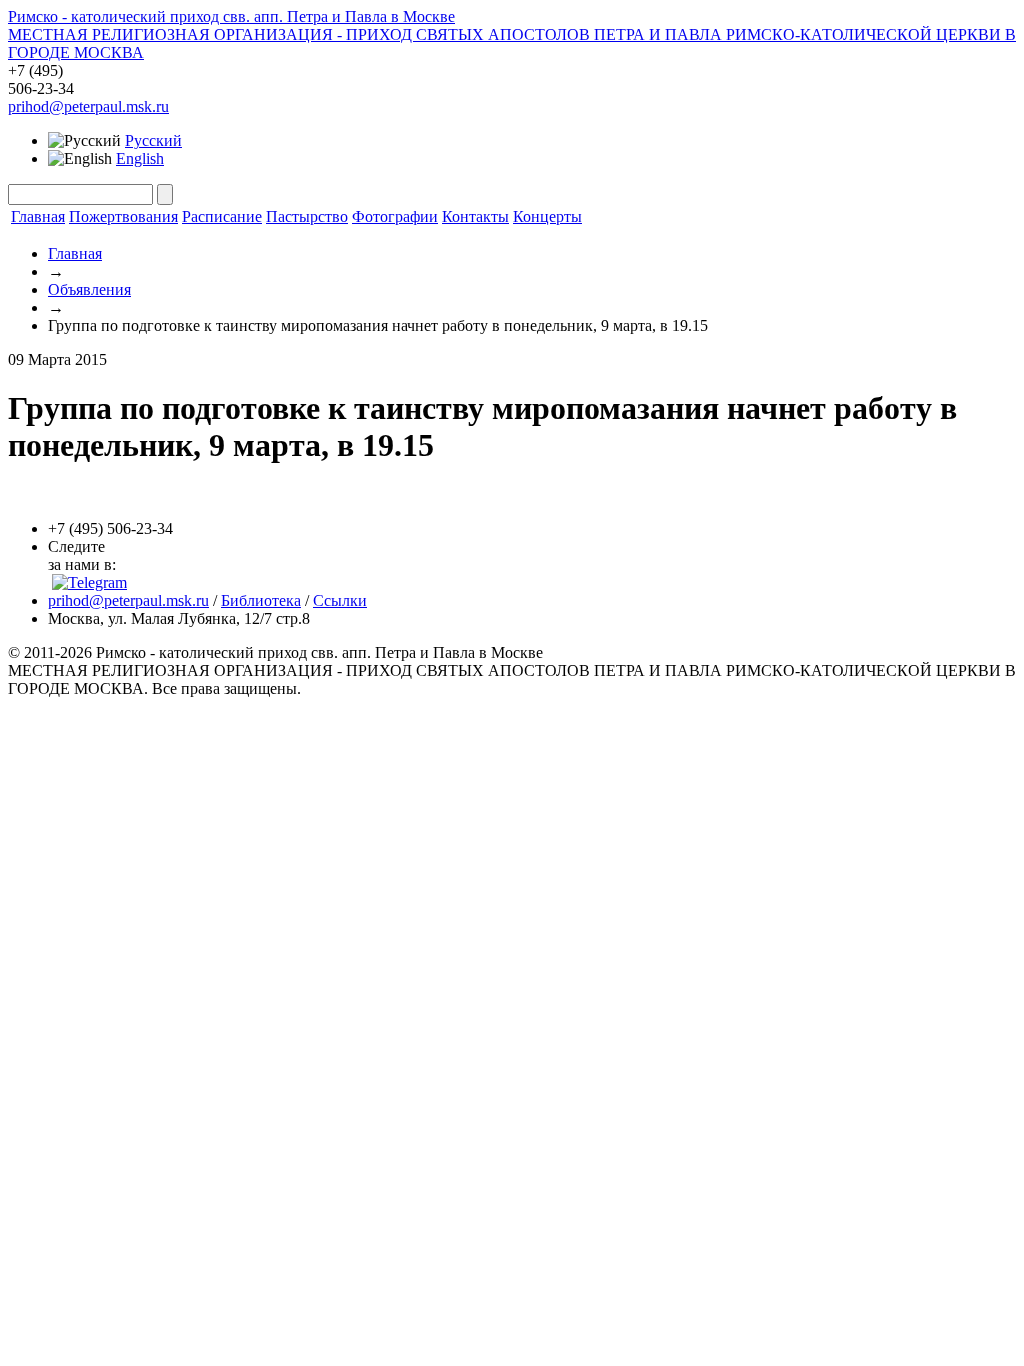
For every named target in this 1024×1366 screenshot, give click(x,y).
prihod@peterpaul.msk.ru (88, 106)
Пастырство (307, 216)
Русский (153, 140)
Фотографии (395, 216)
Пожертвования (123, 216)
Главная (38, 216)
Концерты (547, 216)
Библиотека (261, 600)
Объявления (89, 289)
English (140, 158)
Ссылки (340, 600)
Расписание (222, 216)
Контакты (475, 216)
